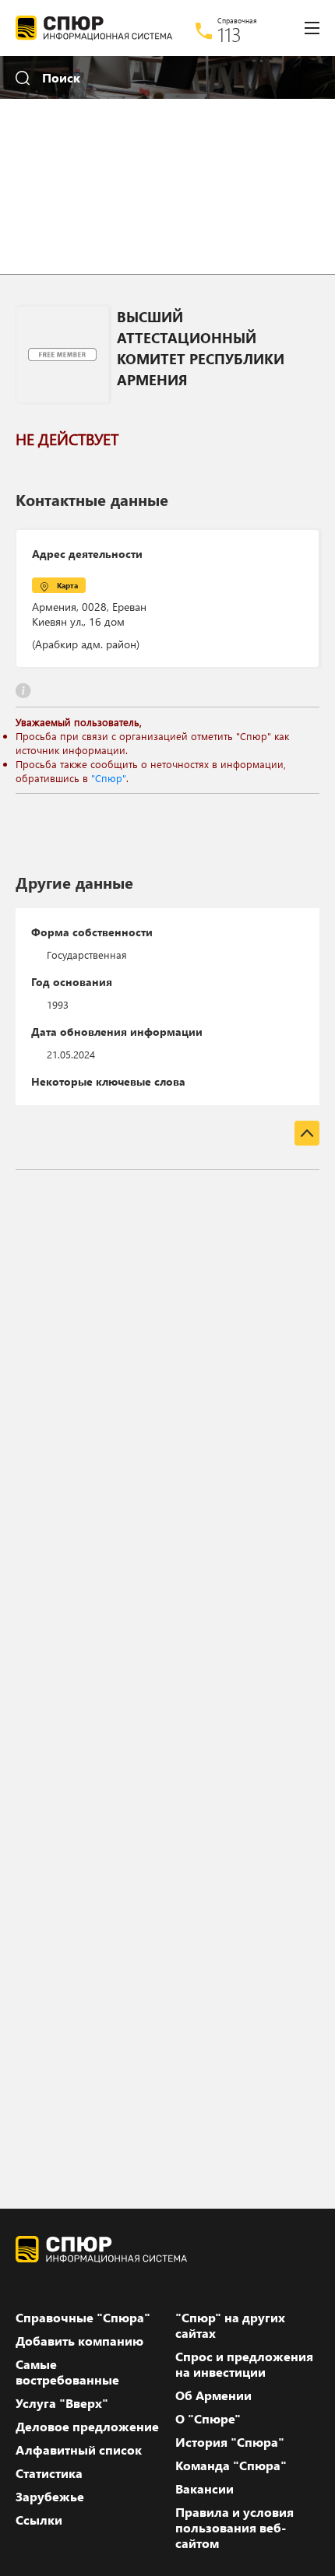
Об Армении (213, 2395)
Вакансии (205, 2489)
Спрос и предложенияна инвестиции (244, 2364)
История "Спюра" (230, 2442)
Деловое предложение (87, 2427)
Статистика (49, 2473)
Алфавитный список (79, 2450)
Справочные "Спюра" (83, 2318)
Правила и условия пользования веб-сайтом (235, 2528)
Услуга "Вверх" (62, 2403)
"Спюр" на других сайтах (230, 2325)
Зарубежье (50, 2497)
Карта (67, 585)
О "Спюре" (208, 2419)
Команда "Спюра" (231, 2465)
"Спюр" (109, 778)
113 (229, 34)
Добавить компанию (79, 2341)
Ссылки (39, 2520)
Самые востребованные (67, 2372)
